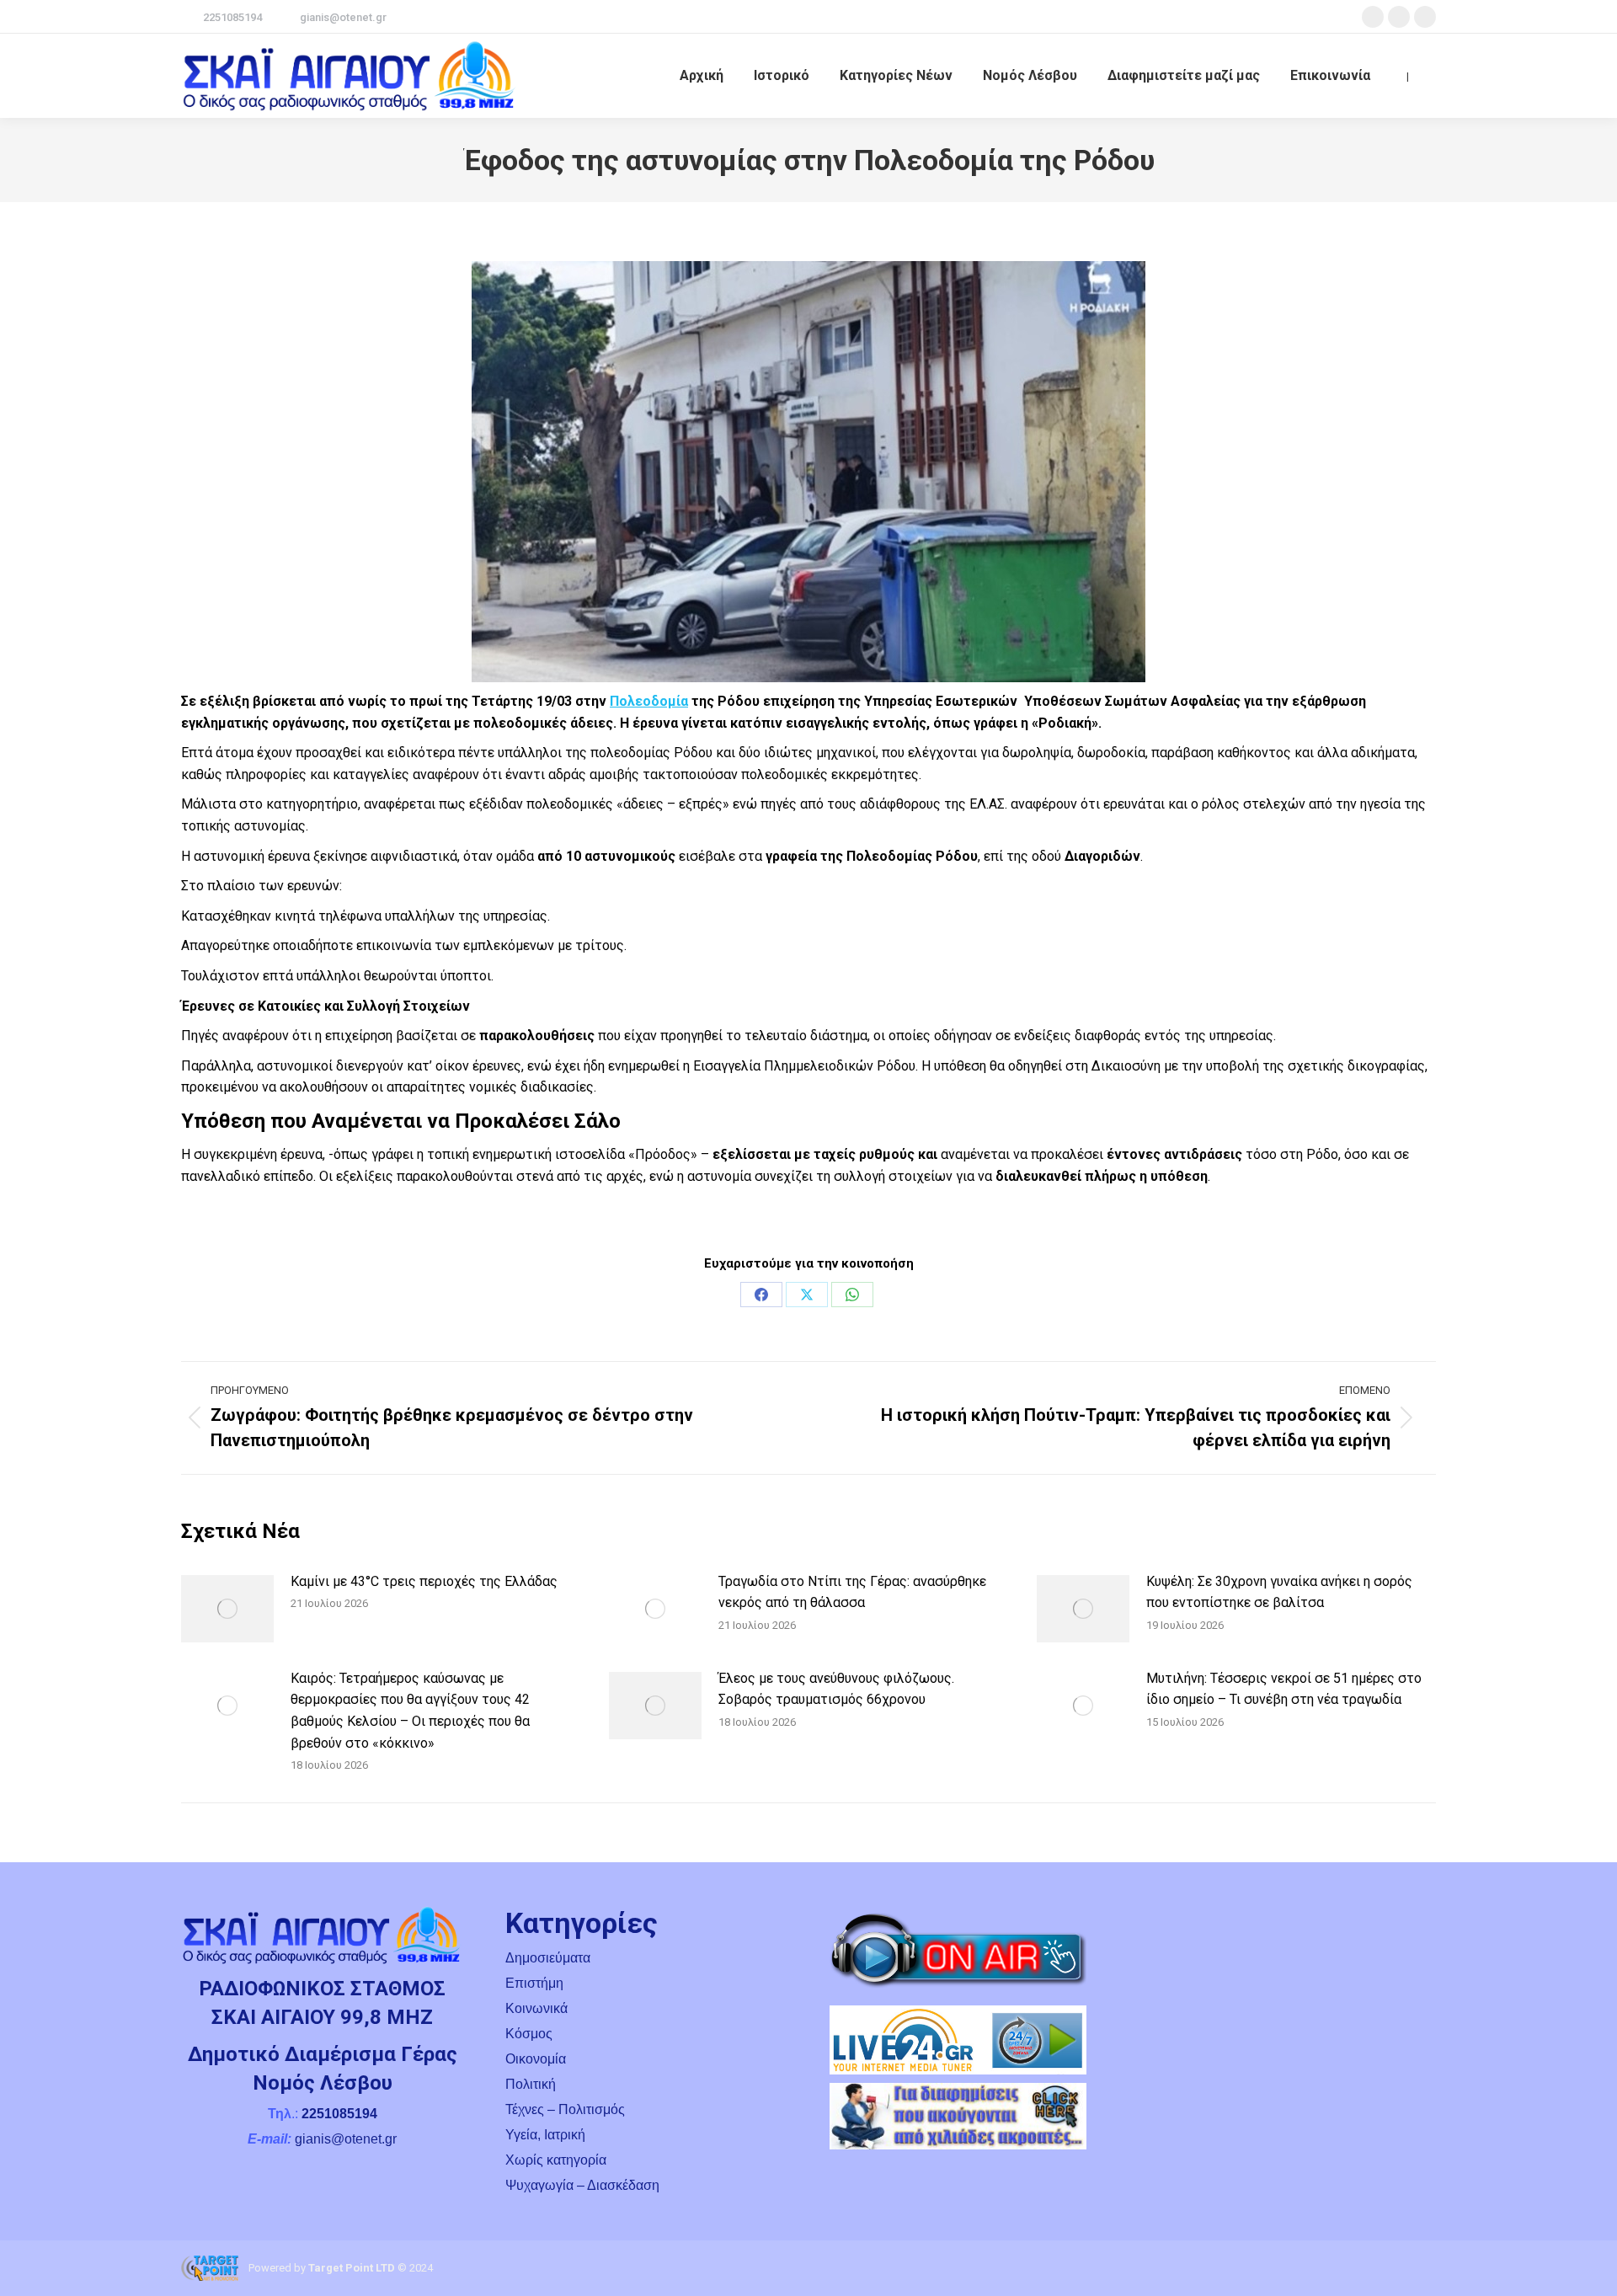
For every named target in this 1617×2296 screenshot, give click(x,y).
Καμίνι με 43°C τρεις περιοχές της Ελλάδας (424, 1581)
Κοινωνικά (536, 2008)
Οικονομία (536, 2059)
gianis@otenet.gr (343, 17)
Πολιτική (531, 2084)
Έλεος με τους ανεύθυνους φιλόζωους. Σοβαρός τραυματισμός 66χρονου (836, 1689)
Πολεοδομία (649, 701)
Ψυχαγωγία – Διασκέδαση (582, 2185)
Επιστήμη (534, 1983)
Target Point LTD (352, 2268)
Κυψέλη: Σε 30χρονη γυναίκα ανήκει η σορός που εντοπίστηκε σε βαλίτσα (1279, 1592)
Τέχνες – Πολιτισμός (565, 2109)
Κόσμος (529, 2034)
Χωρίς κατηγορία (556, 2160)
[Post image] (227, 1609)
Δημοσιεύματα (548, 1958)
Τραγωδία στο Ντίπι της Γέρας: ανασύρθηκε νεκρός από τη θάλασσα (852, 1592)
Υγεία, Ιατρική (545, 2135)
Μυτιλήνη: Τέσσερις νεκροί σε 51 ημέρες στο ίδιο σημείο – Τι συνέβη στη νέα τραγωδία (1284, 1689)
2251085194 (232, 17)
